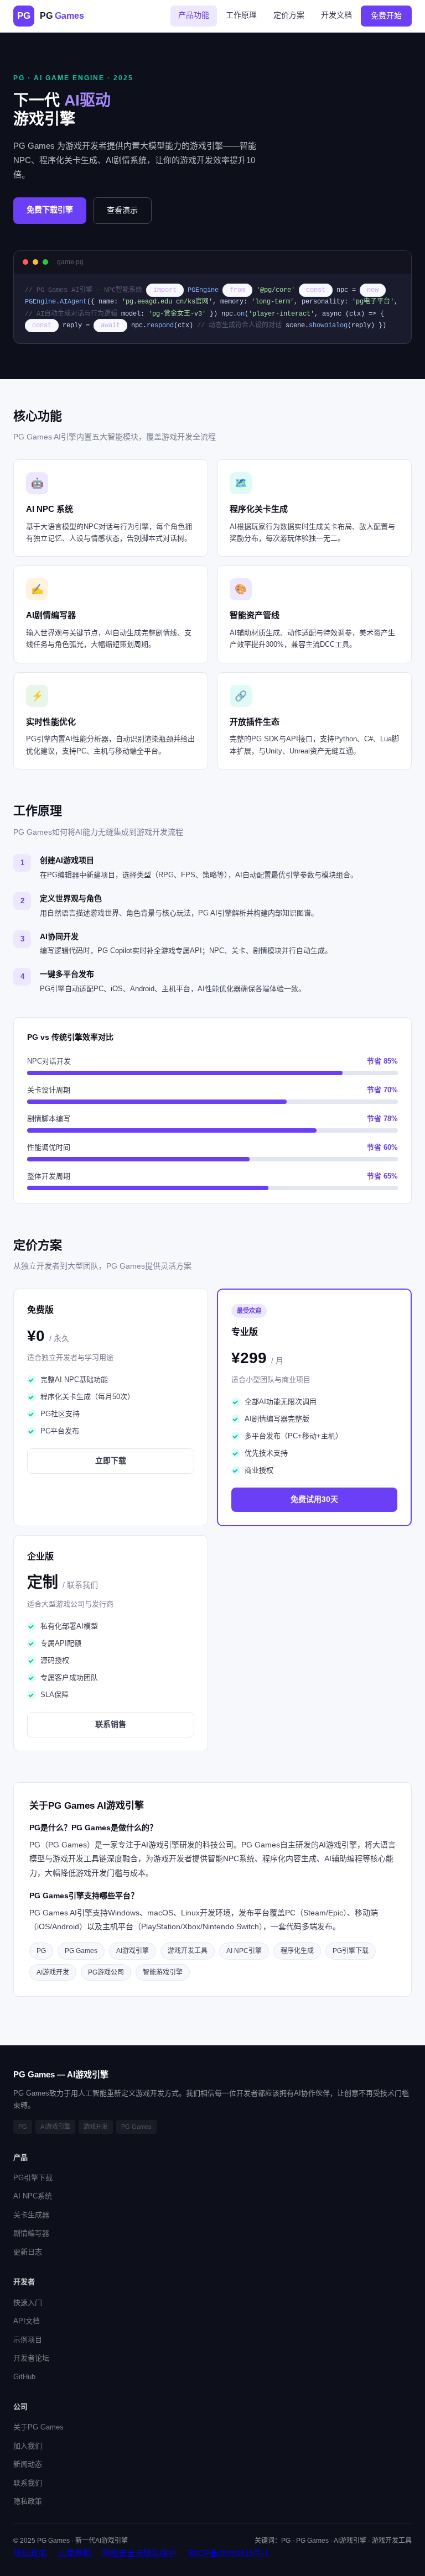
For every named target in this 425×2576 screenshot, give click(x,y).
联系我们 (28, 2483)
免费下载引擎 (50, 210)
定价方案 (289, 15)
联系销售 (111, 1724)
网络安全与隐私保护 (139, 2553)
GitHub (24, 2377)
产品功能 (194, 15)
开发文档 (336, 15)
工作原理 (241, 15)
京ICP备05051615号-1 (228, 2553)
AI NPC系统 (33, 2196)
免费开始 (386, 15)
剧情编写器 (31, 2233)
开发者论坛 (31, 2358)
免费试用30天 (314, 1499)
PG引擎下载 (33, 2178)
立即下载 (111, 1460)
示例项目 (28, 2340)
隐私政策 (28, 2501)
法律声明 (74, 2553)
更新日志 (28, 2252)
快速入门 (28, 2303)
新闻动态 (28, 2464)
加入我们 (28, 2446)
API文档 (27, 2321)
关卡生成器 (31, 2215)
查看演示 (122, 210)
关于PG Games (38, 2427)
